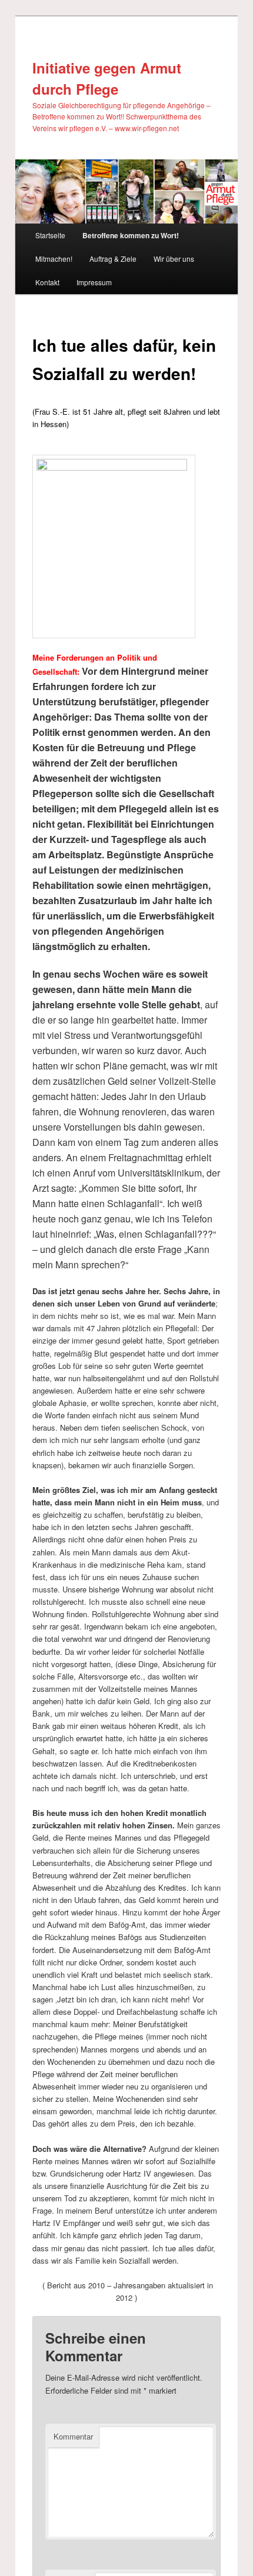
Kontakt (47, 282)
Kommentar (73, 2436)
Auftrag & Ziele (113, 259)
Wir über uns (174, 259)
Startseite (50, 235)
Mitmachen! (54, 259)
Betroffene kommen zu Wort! (131, 235)
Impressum (94, 282)
